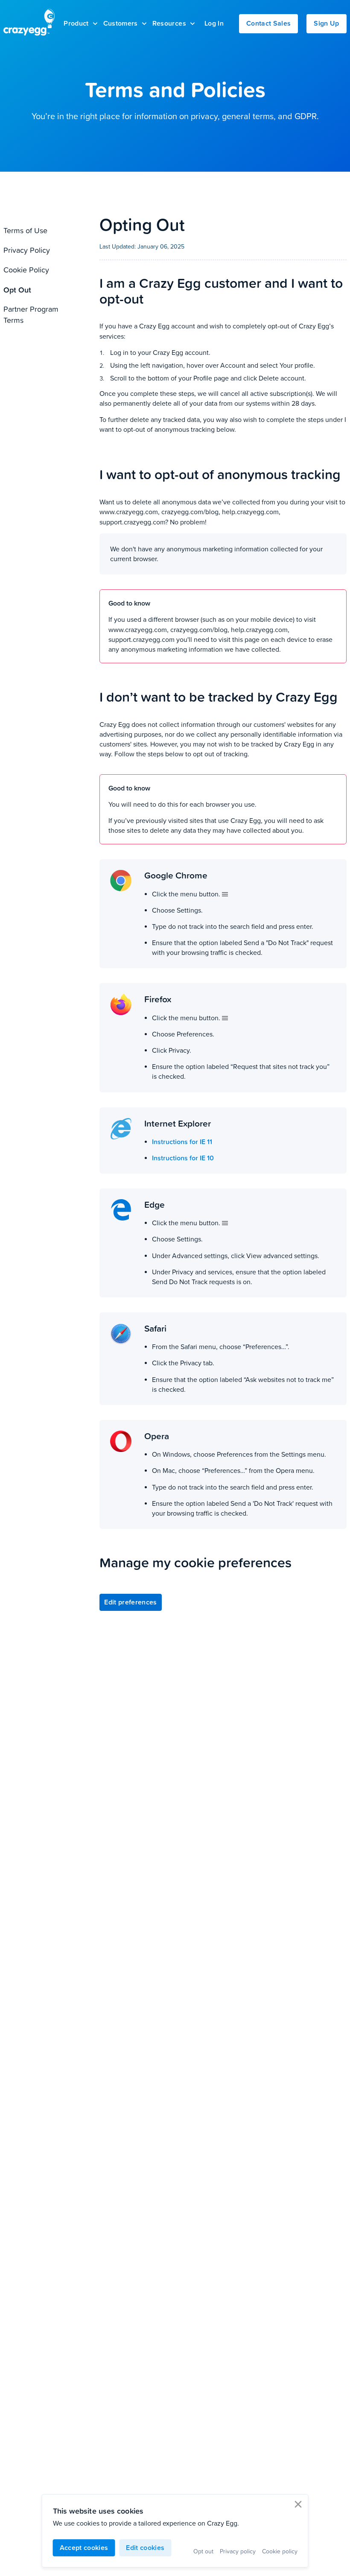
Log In (214, 23)
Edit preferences (131, 1602)
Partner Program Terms (31, 315)
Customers (121, 23)
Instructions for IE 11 (182, 1142)
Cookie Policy (26, 270)
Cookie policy (280, 2551)
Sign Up (326, 23)
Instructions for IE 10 (183, 1158)
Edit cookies (145, 2548)
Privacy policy (238, 2551)
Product (76, 23)
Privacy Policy (27, 250)
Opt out (203, 2551)
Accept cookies (84, 2548)
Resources (169, 23)
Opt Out (17, 290)
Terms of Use (25, 230)
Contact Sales (268, 23)
